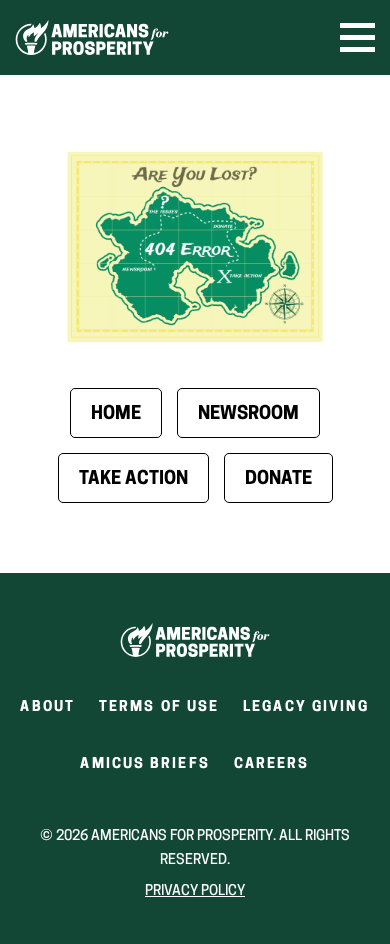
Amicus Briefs (144, 770)
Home (116, 415)
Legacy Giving (306, 707)
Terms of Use (159, 707)
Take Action (133, 480)
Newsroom (248, 415)
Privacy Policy (195, 891)
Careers (272, 770)
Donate (278, 480)
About (47, 707)
